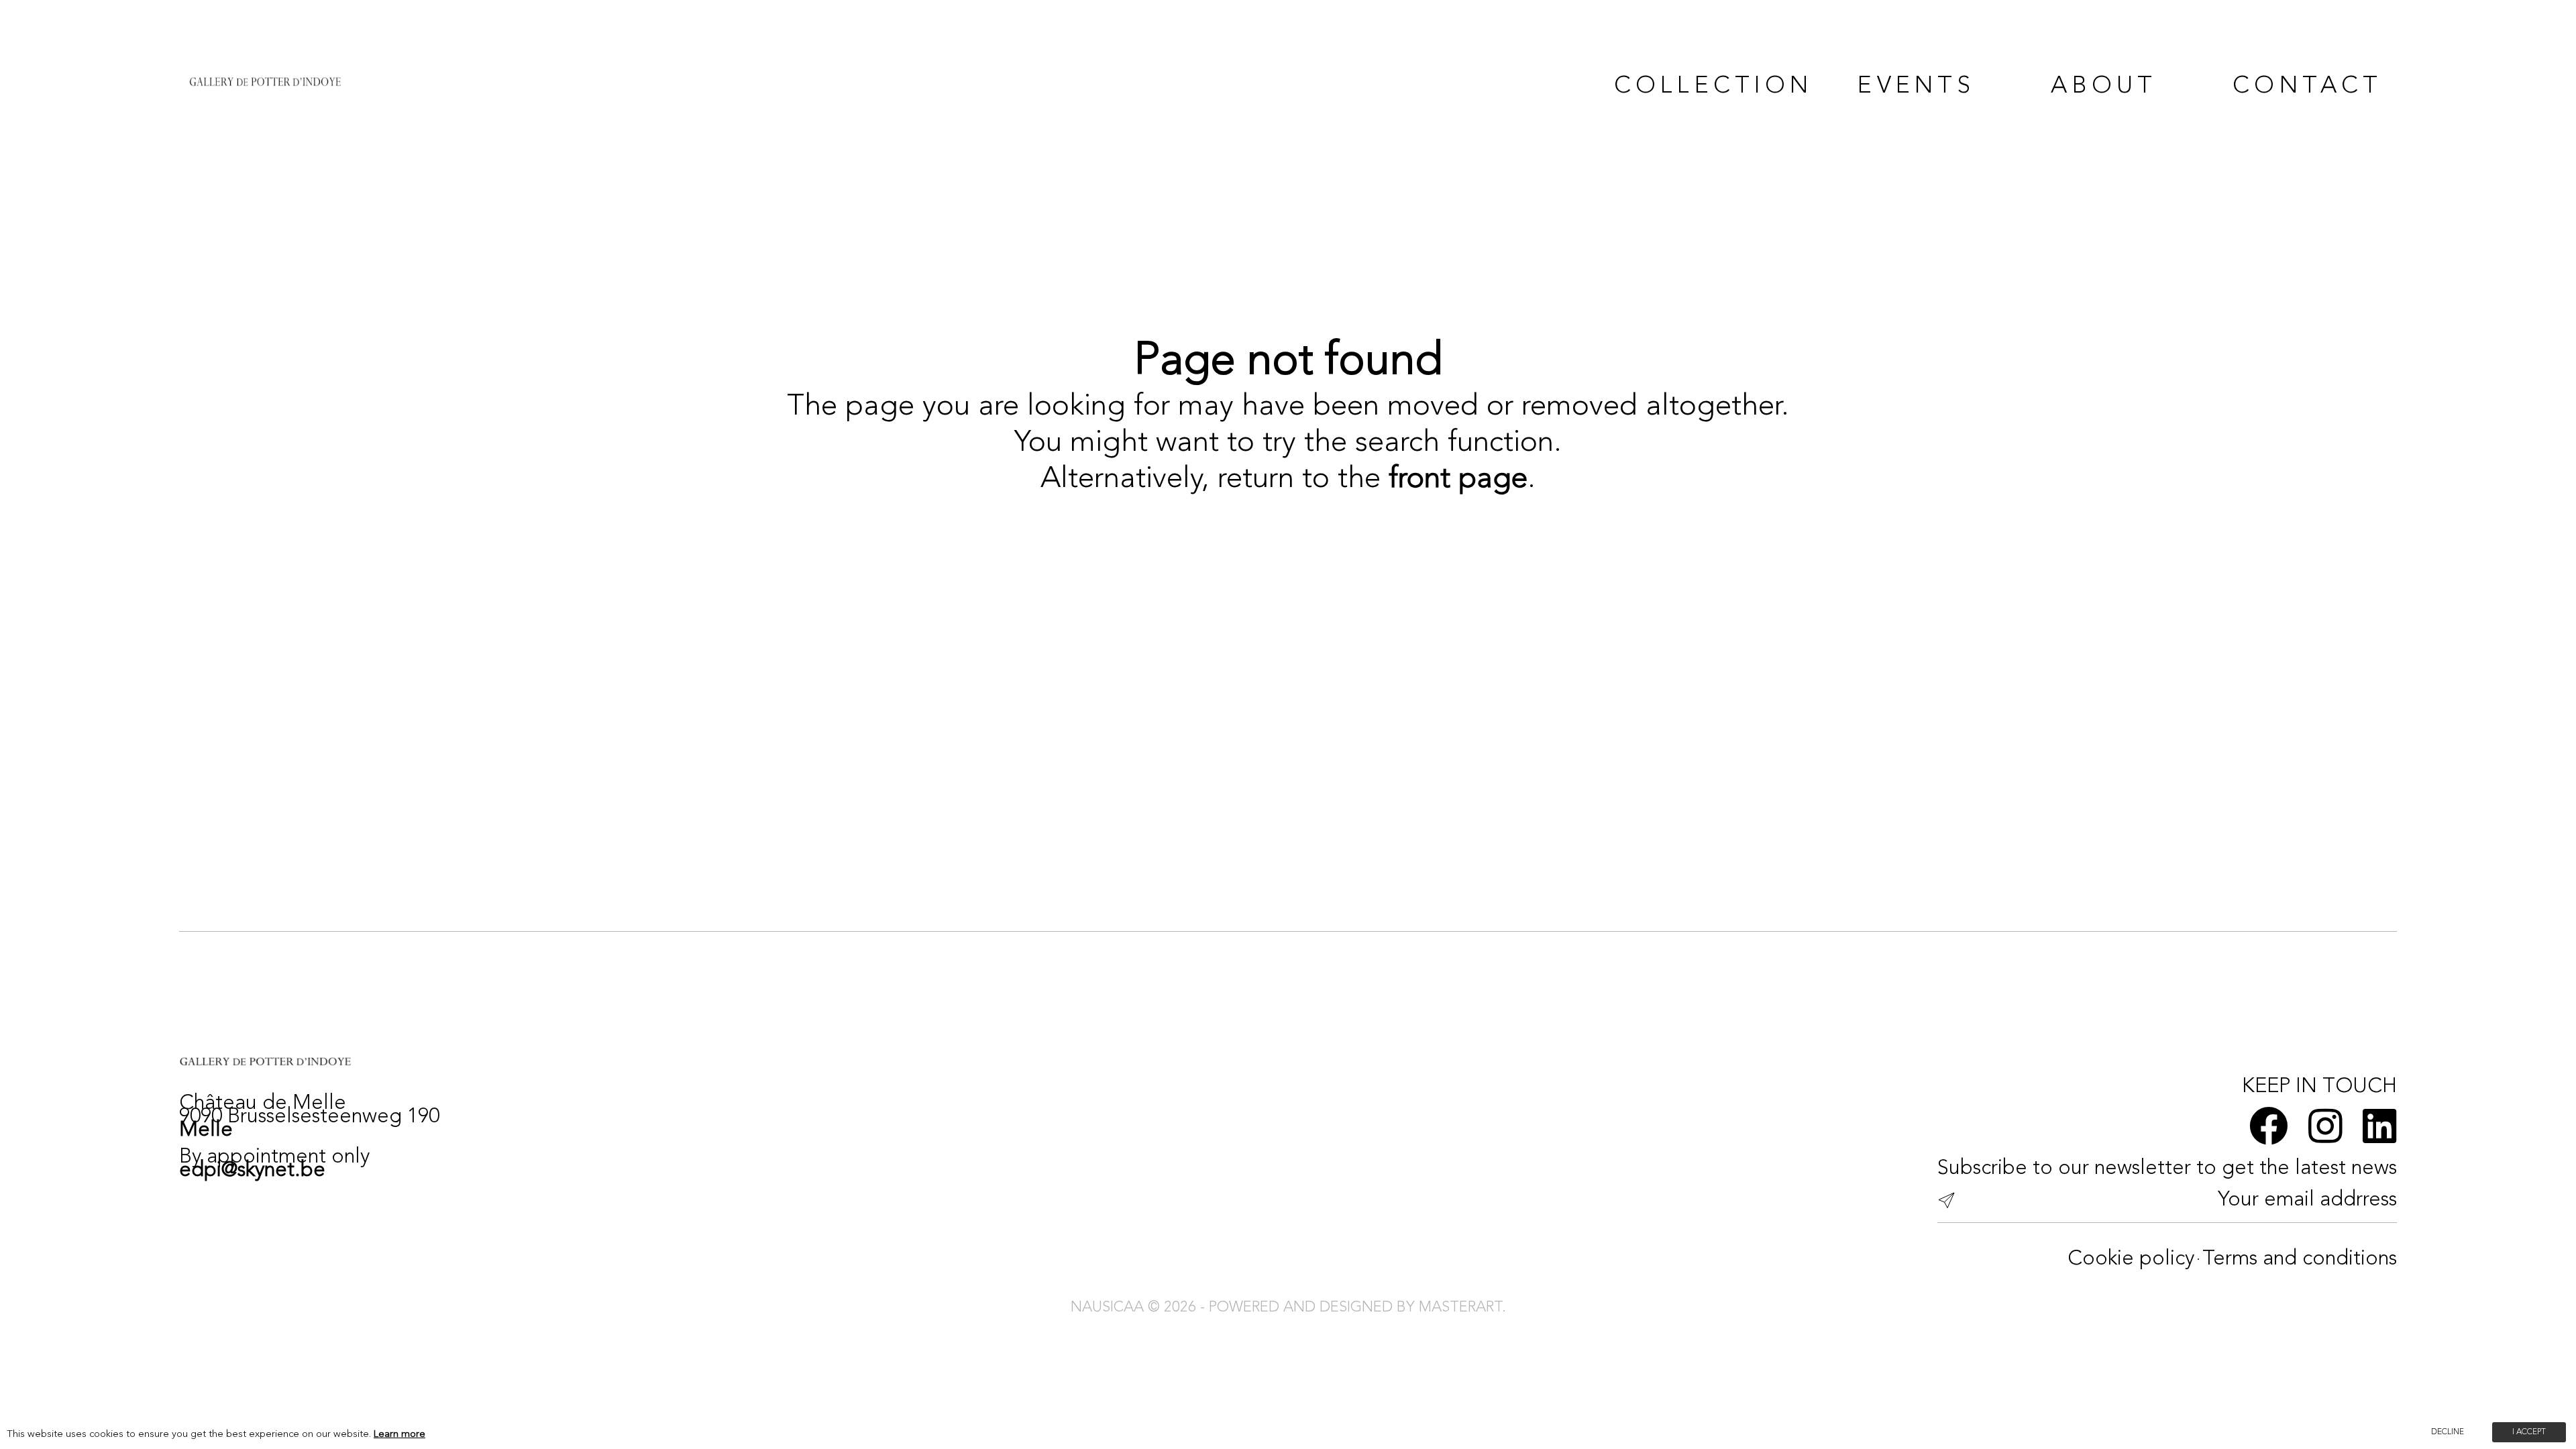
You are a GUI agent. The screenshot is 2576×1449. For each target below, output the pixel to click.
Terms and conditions (2300, 1259)
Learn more (399, 1435)
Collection (1698, 87)
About (2104, 87)
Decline (2448, 1432)
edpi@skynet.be (252, 1171)
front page (1458, 479)
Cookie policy (2131, 1259)
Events (1916, 87)
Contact (2307, 87)
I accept (2529, 1432)
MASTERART (1460, 1307)
